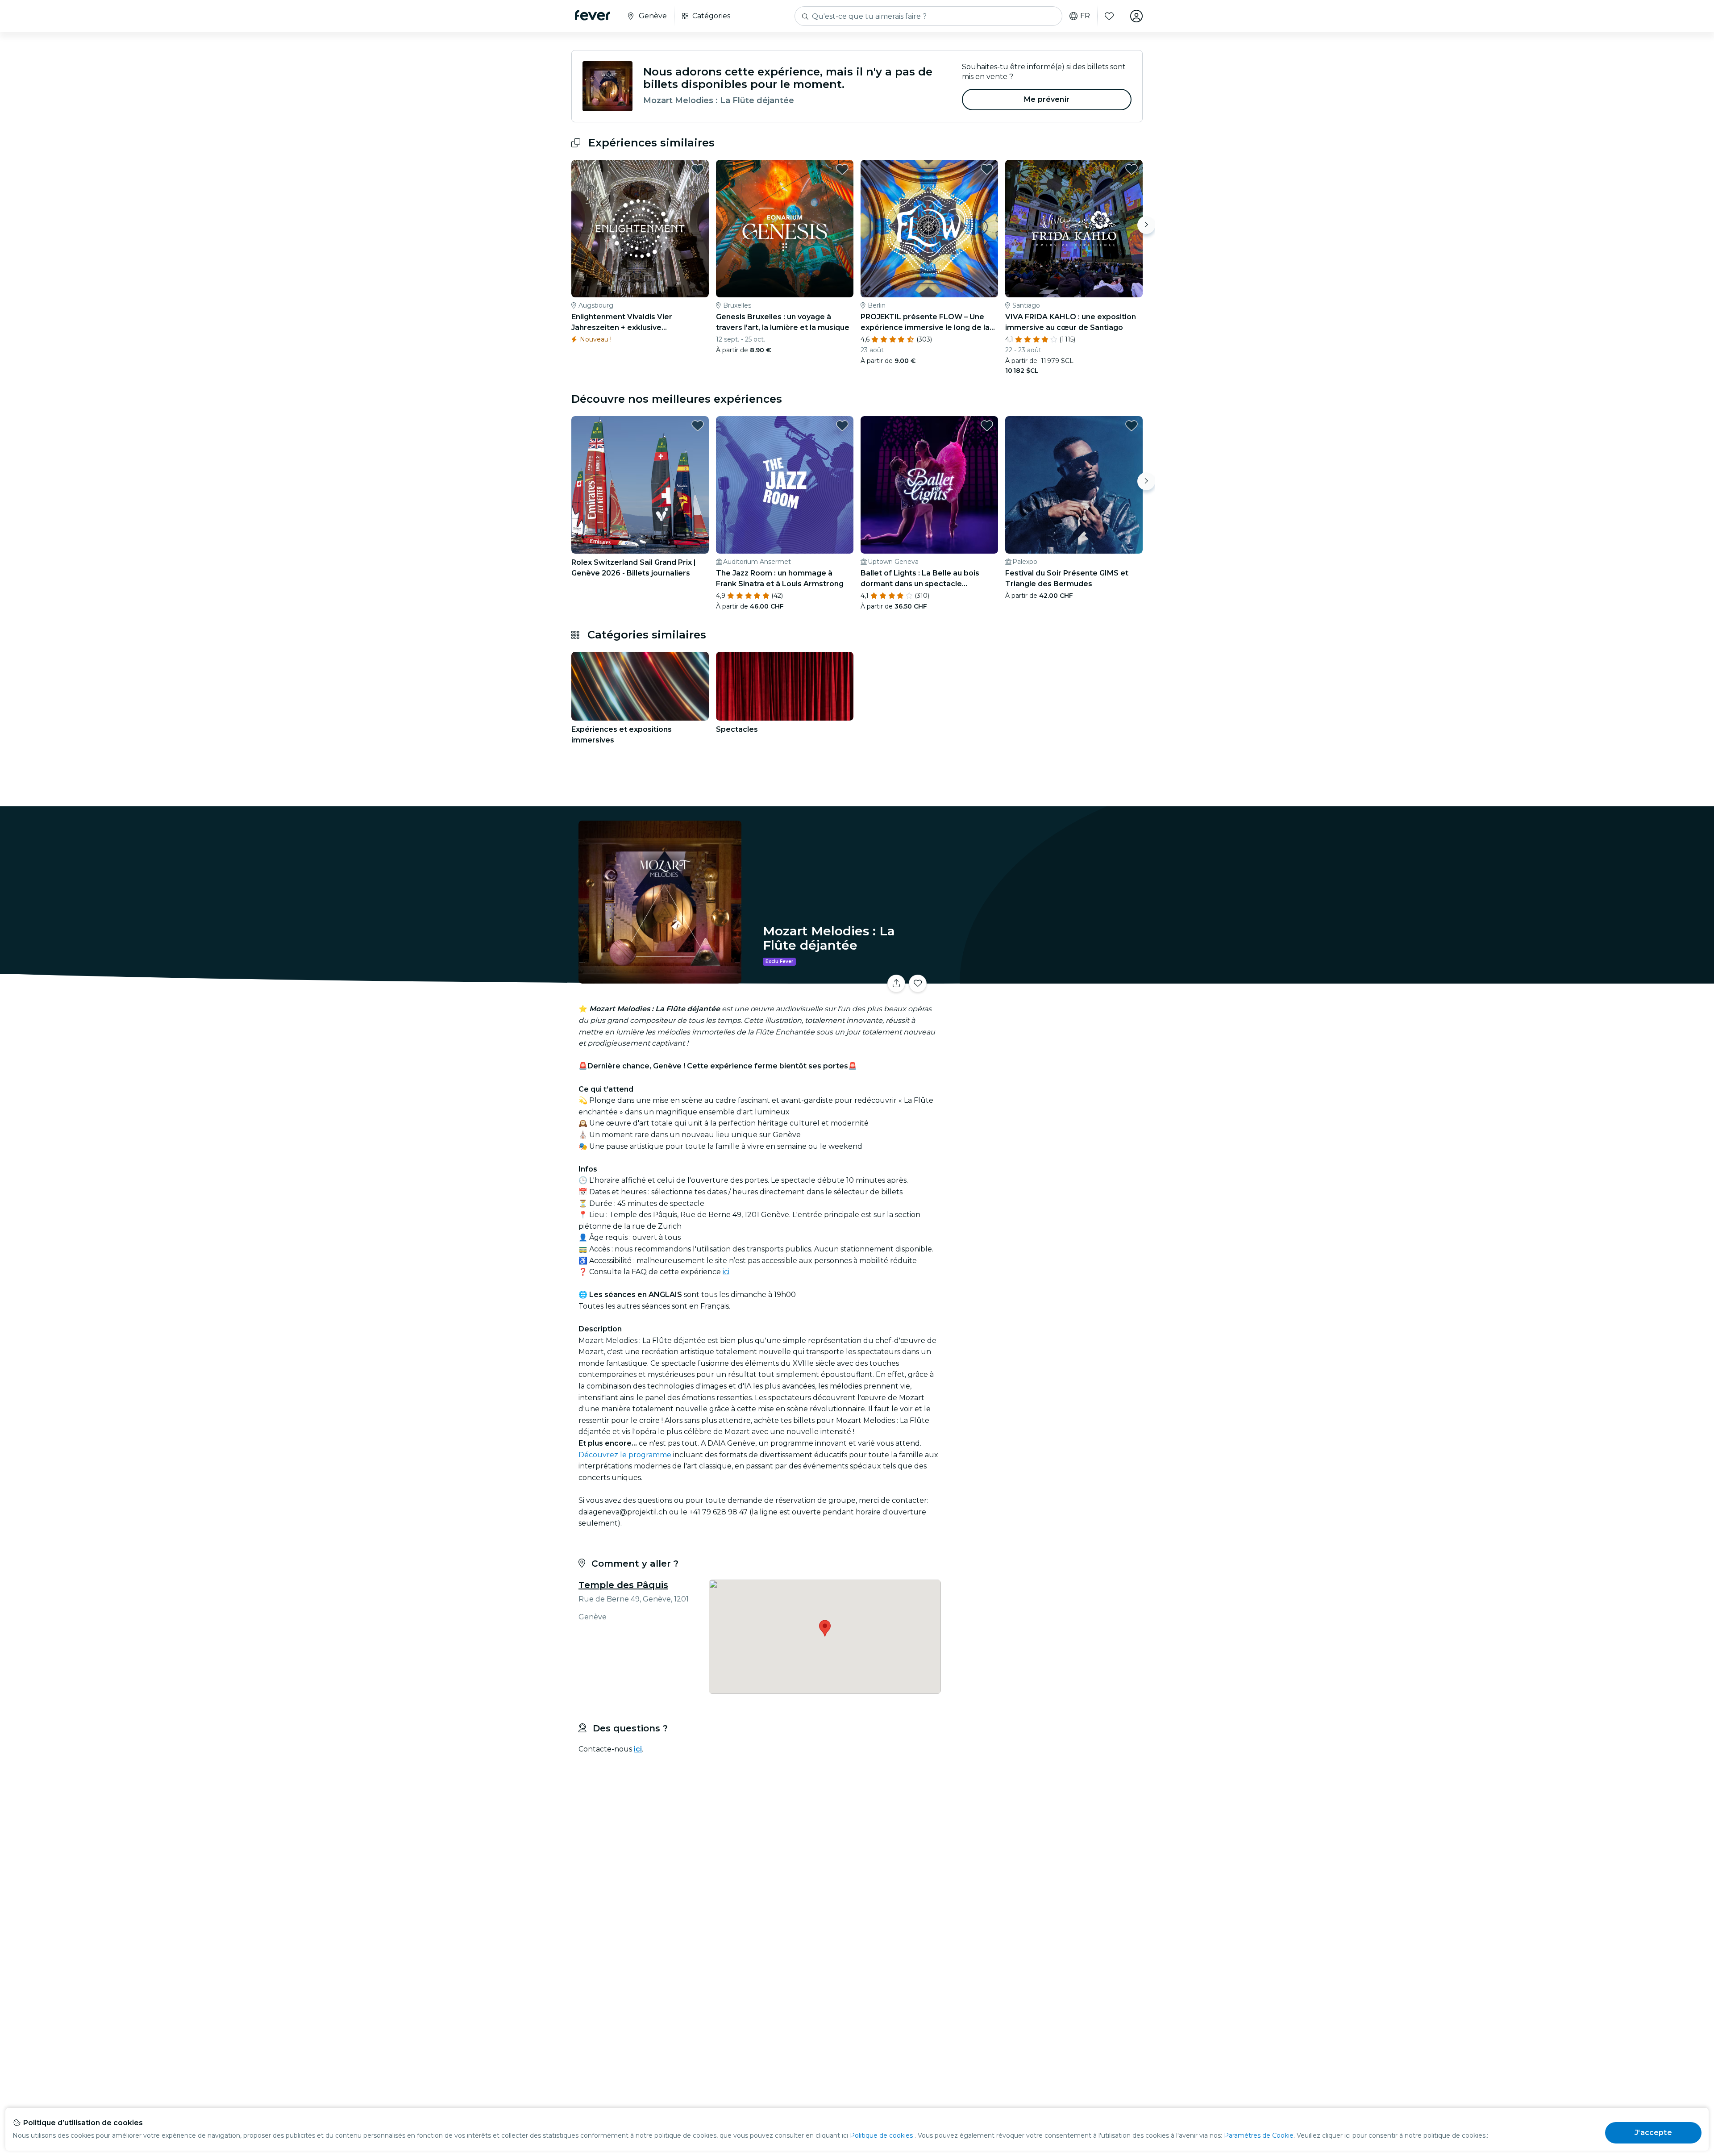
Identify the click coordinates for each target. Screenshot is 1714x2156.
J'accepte (1653, 2133)
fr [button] (1085, 16)
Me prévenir (1047, 99)
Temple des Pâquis (623, 1585)
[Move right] (1146, 225)
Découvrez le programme (625, 1455)
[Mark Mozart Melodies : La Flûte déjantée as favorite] (918, 984)
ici (726, 1272)
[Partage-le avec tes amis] (896, 984)
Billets (1044, 978)
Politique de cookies (881, 2135)
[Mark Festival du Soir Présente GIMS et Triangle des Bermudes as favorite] (1132, 425)
